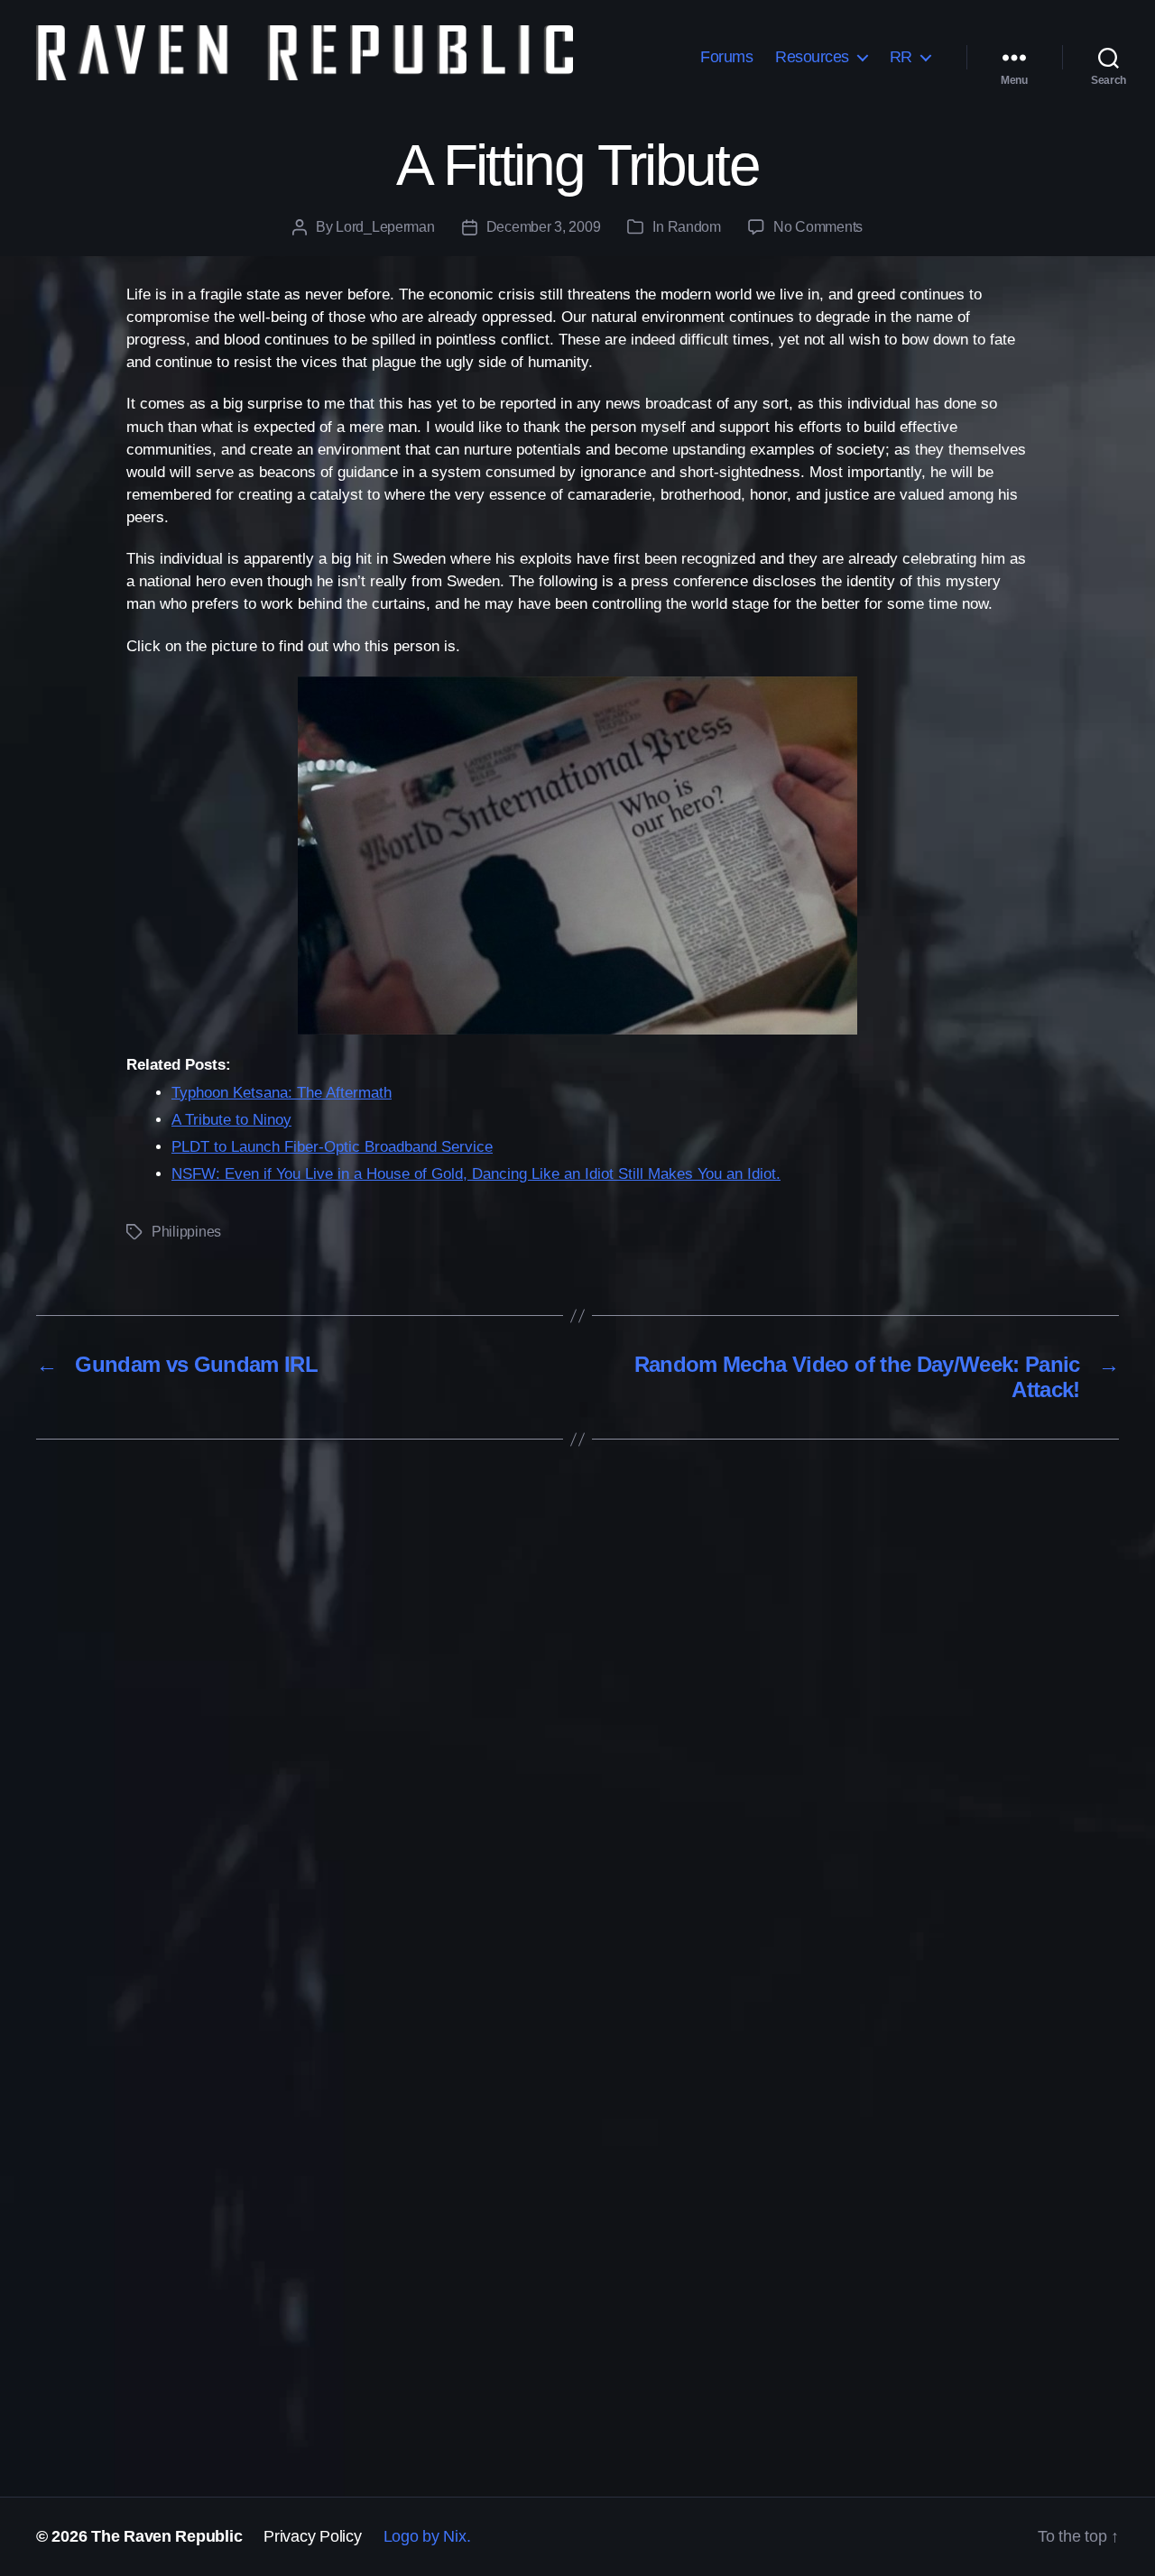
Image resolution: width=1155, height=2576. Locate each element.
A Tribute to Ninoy (231, 1120)
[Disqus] (577, 1737)
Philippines (186, 1232)
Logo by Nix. (427, 2536)
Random (694, 227)
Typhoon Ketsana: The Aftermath (282, 1093)
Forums (726, 57)
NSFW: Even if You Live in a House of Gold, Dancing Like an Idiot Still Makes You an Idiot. (476, 1174)
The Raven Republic (166, 2536)
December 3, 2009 (544, 227)
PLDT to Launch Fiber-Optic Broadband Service (332, 1147)
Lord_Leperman (385, 227)
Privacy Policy (312, 2536)
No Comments (818, 227)
